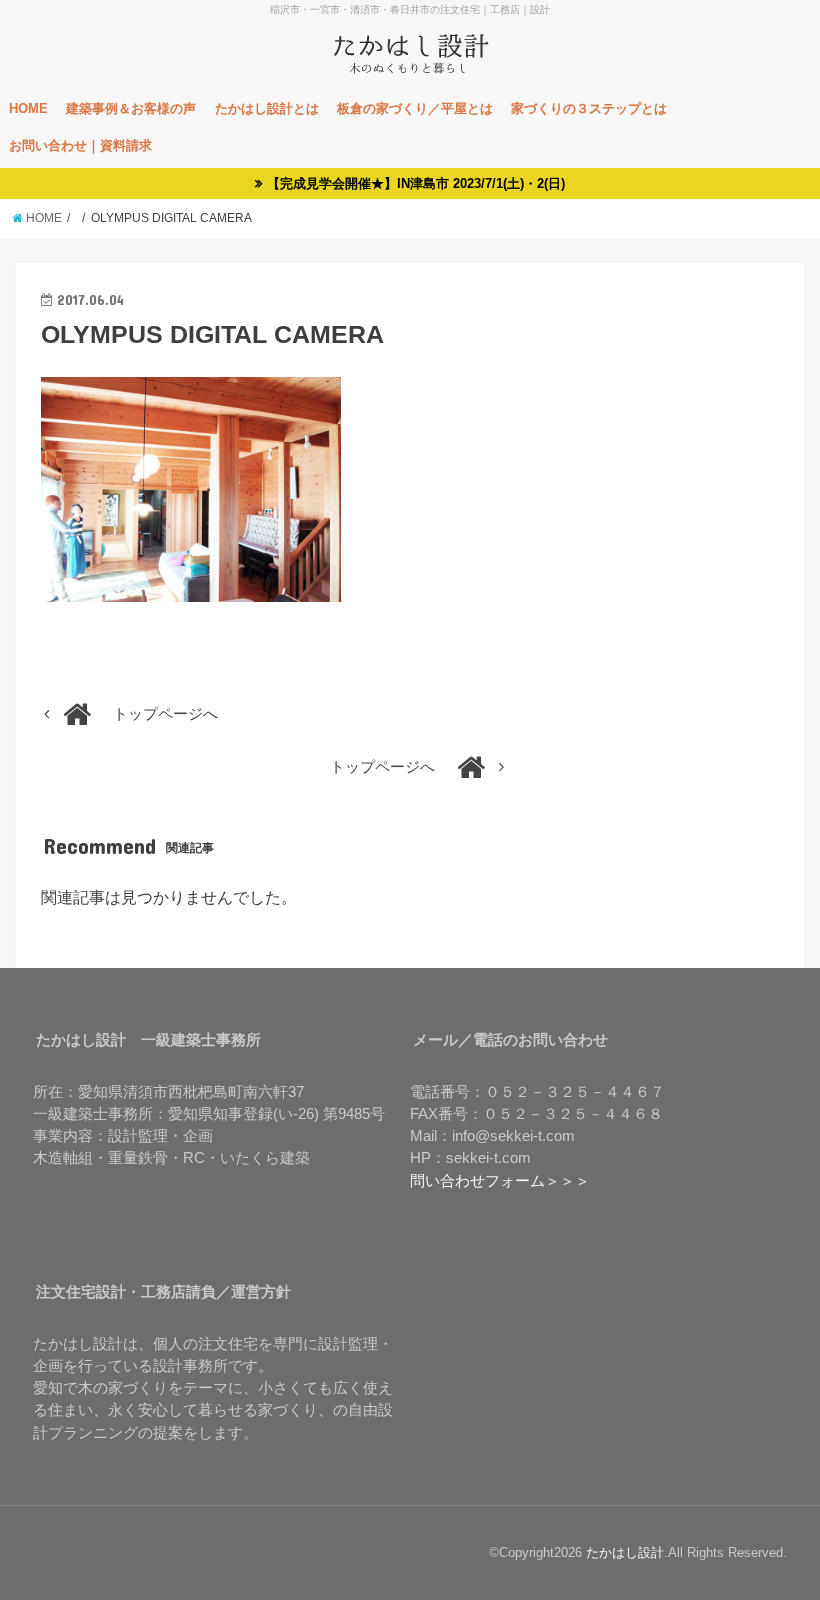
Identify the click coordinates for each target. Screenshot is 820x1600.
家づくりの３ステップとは (589, 108)
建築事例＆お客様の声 (131, 108)
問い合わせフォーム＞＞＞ (500, 1181)
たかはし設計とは (267, 108)
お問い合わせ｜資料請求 (80, 145)
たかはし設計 (625, 1552)
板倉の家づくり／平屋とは (415, 108)
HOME (28, 108)
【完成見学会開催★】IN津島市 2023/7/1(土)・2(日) (416, 183)
